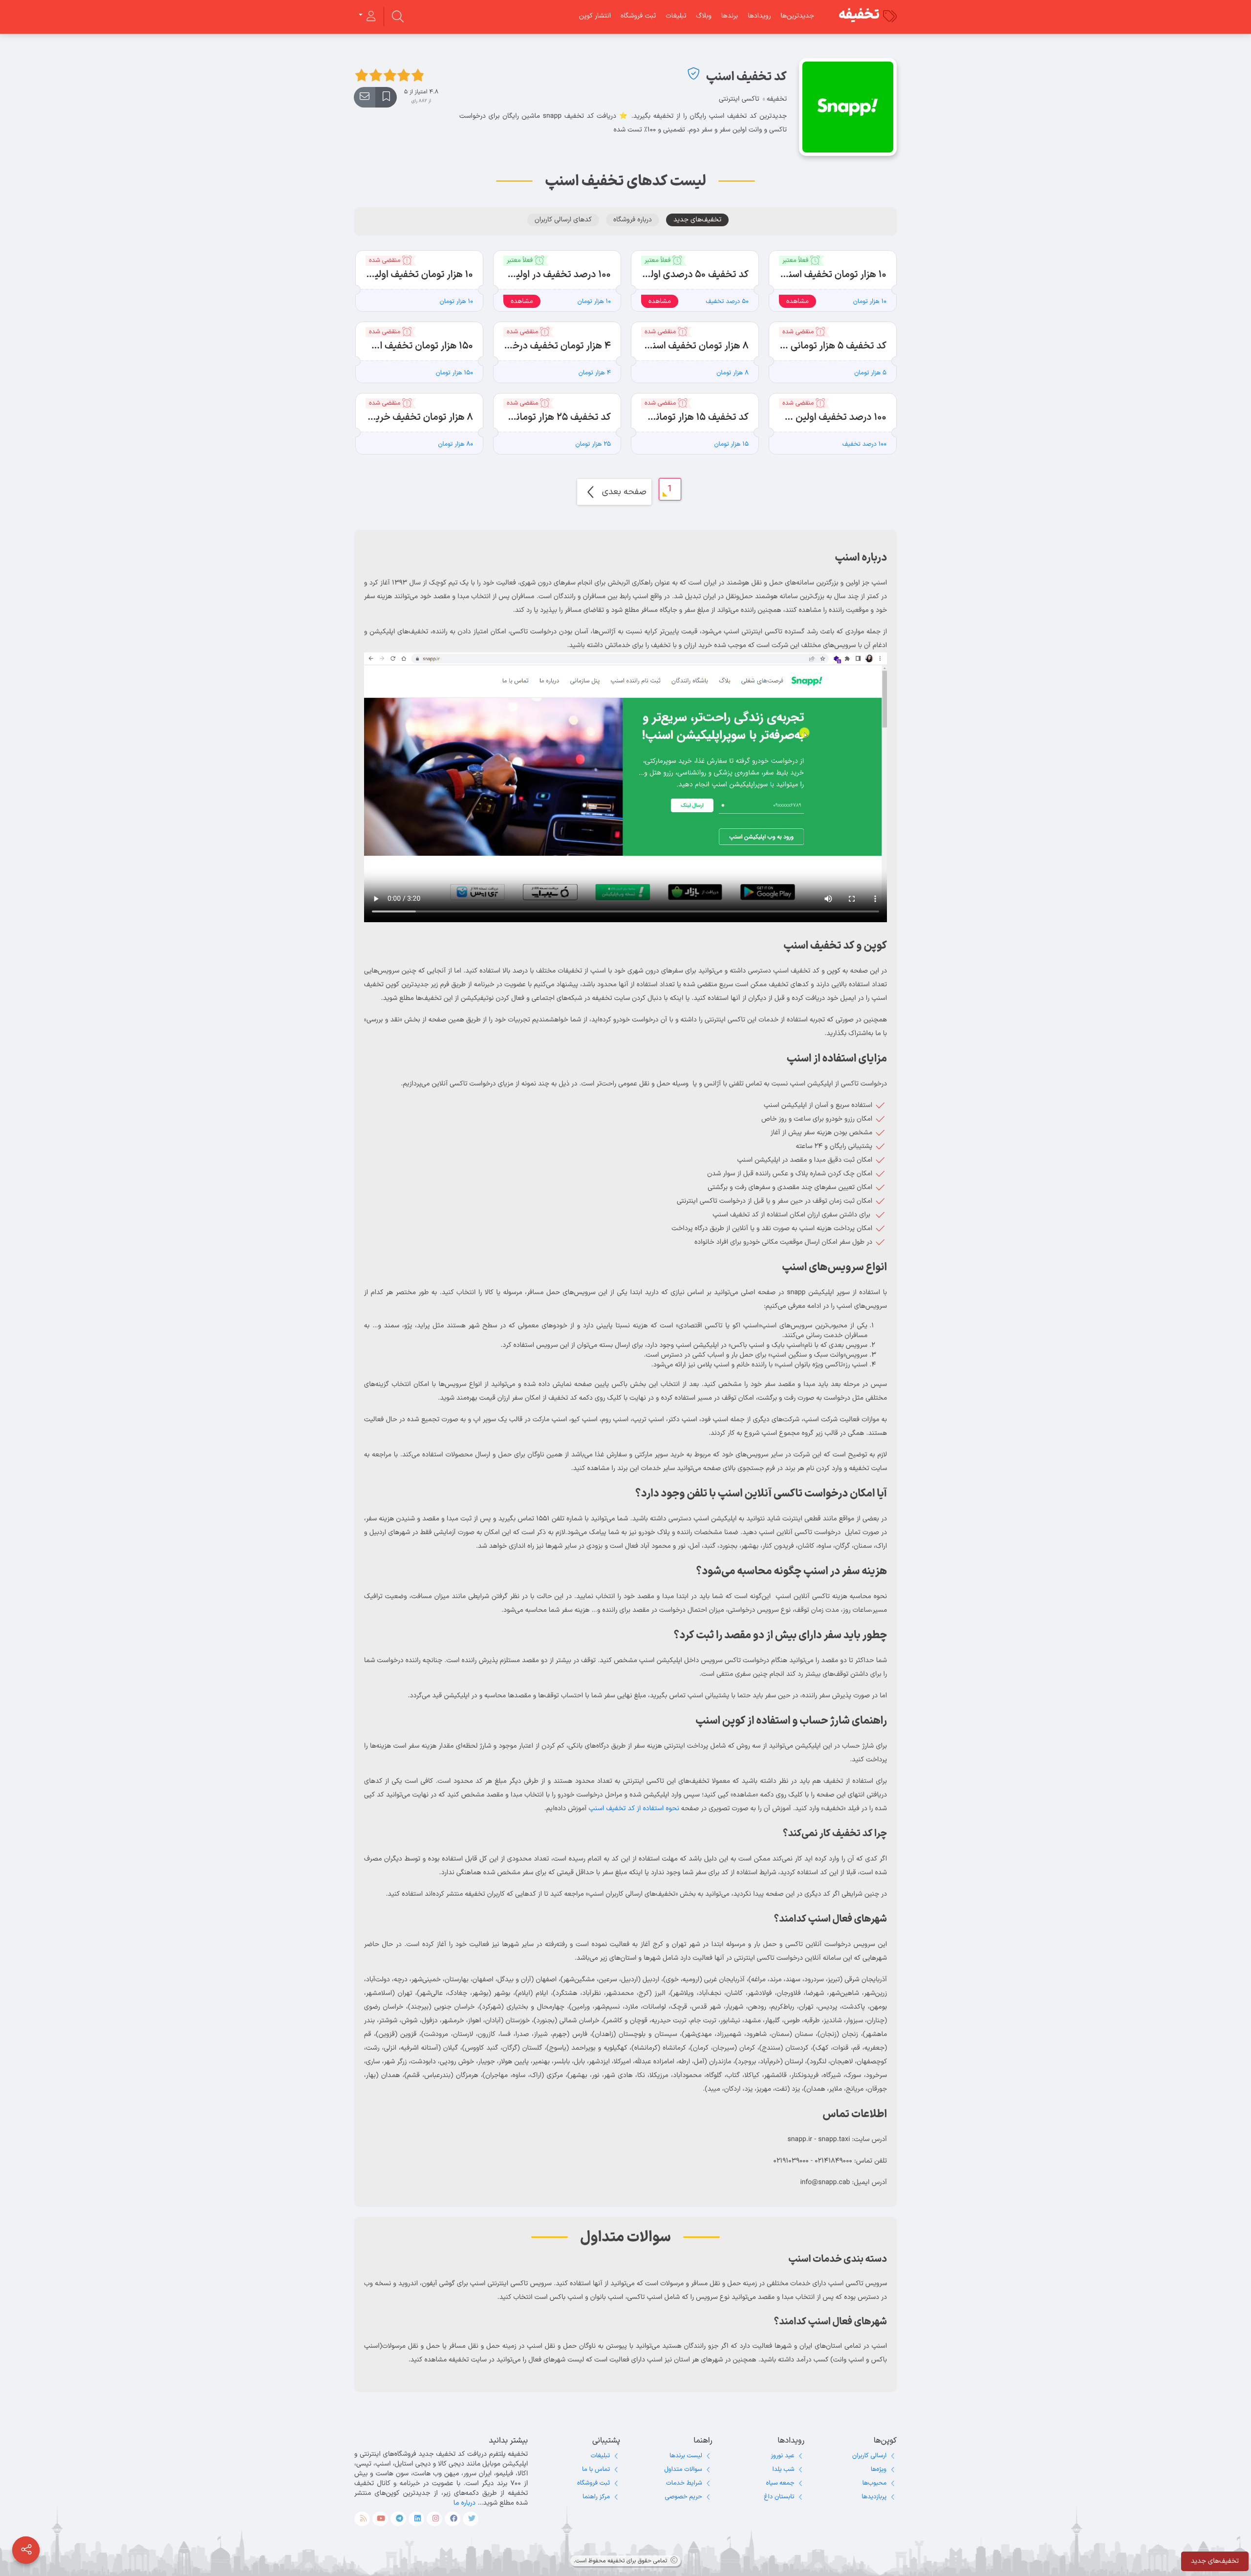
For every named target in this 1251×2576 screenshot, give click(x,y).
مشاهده (798, 301)
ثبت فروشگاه (638, 16)
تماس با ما (596, 2469)
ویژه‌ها (879, 2469)
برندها (730, 16)
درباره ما (464, 2503)
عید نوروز (782, 2456)
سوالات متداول (683, 2469)
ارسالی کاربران (869, 2456)
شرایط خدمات (684, 2483)
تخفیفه (859, 15)
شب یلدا (784, 2469)
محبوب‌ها (874, 2483)
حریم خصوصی (684, 2497)
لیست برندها (686, 2456)
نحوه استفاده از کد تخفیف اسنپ (634, 1808)
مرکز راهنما (596, 2497)
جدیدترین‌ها (797, 16)
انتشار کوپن (595, 16)
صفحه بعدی (623, 492)
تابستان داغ (779, 2497)
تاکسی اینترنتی (739, 99)
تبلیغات (676, 16)
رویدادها (759, 16)
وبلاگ (703, 16)
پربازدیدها (874, 2497)
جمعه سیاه (780, 2483)
